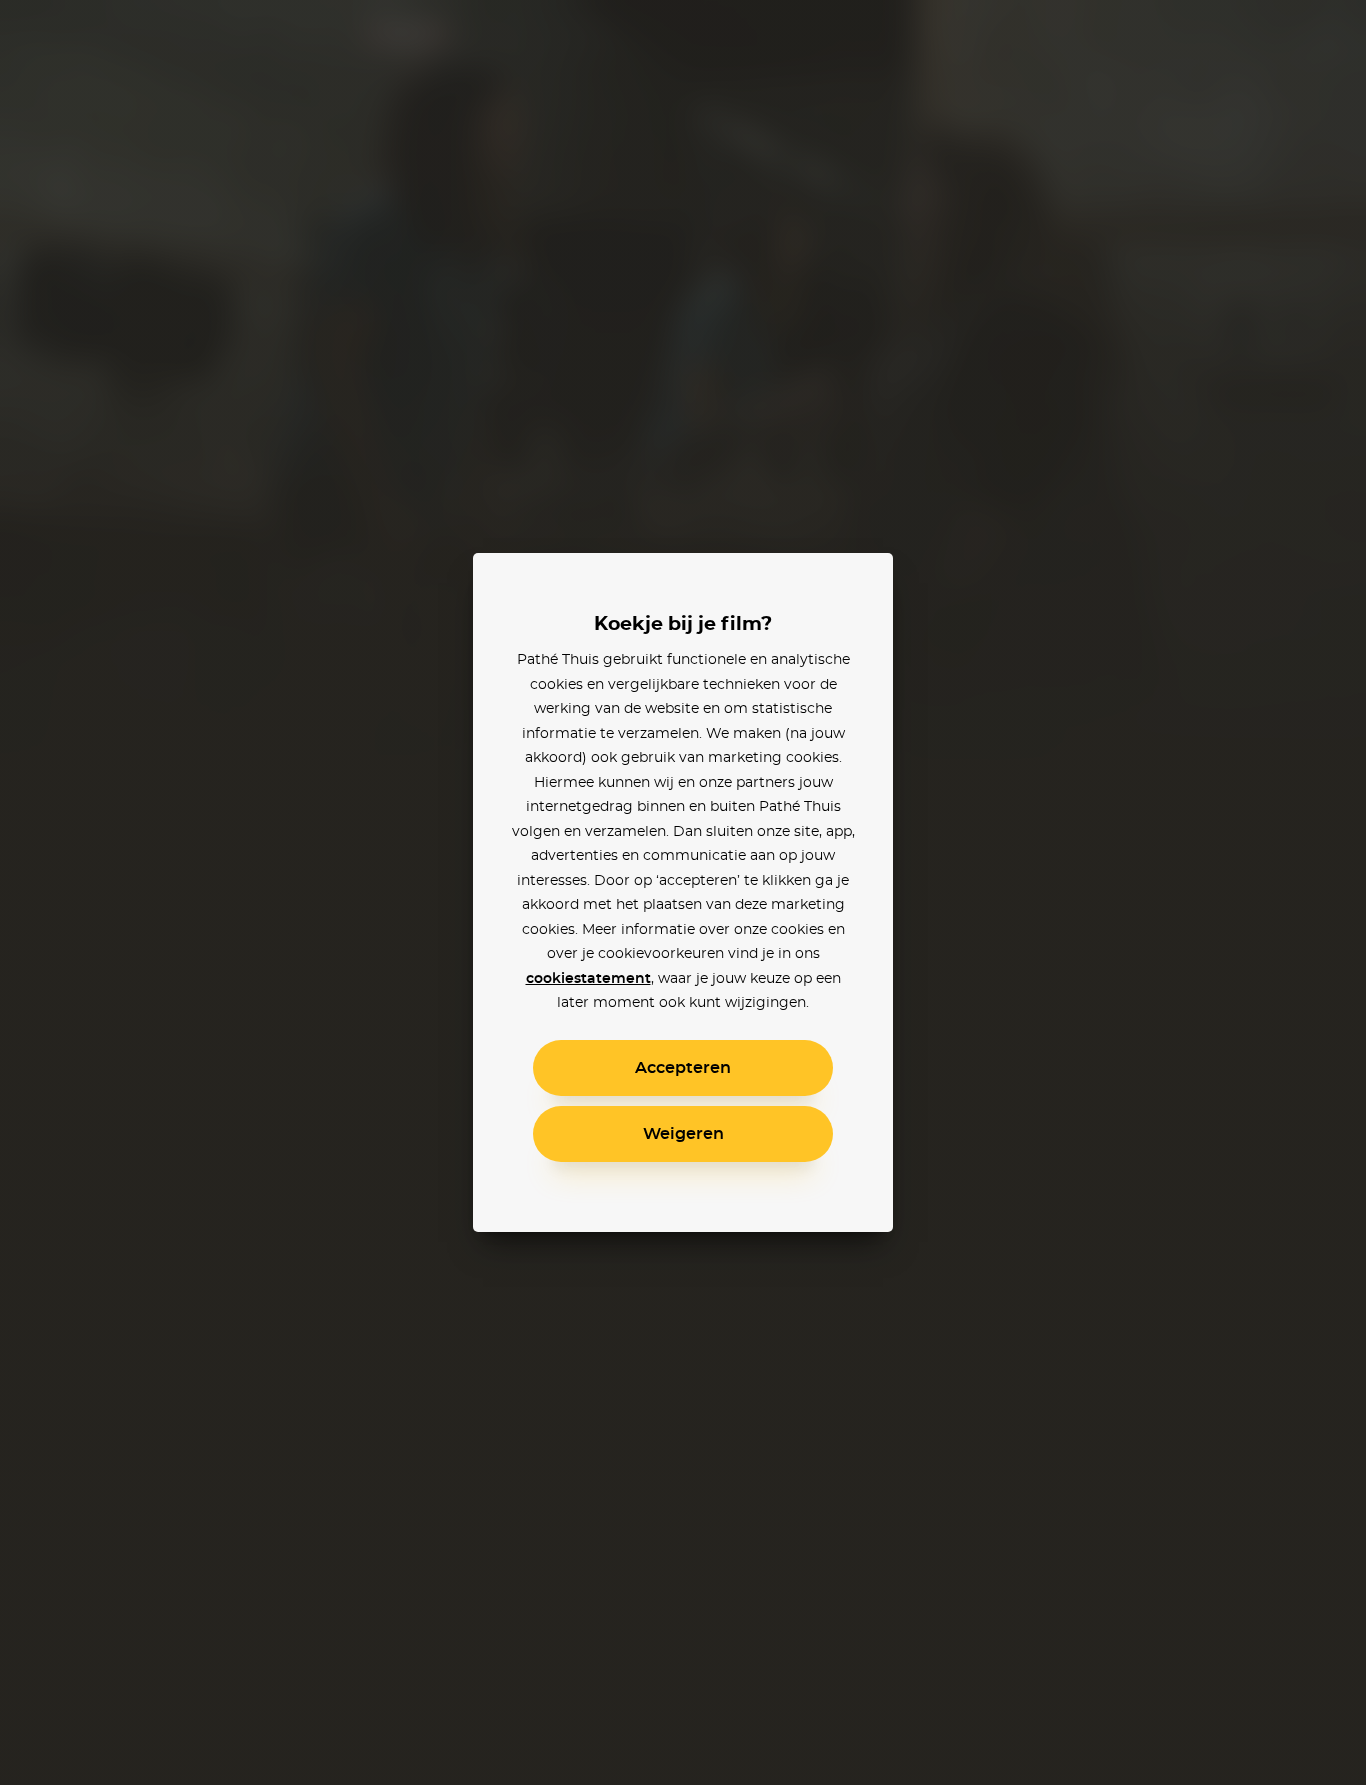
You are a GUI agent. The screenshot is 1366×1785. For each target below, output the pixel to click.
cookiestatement (588, 979)
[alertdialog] (683, 892)
